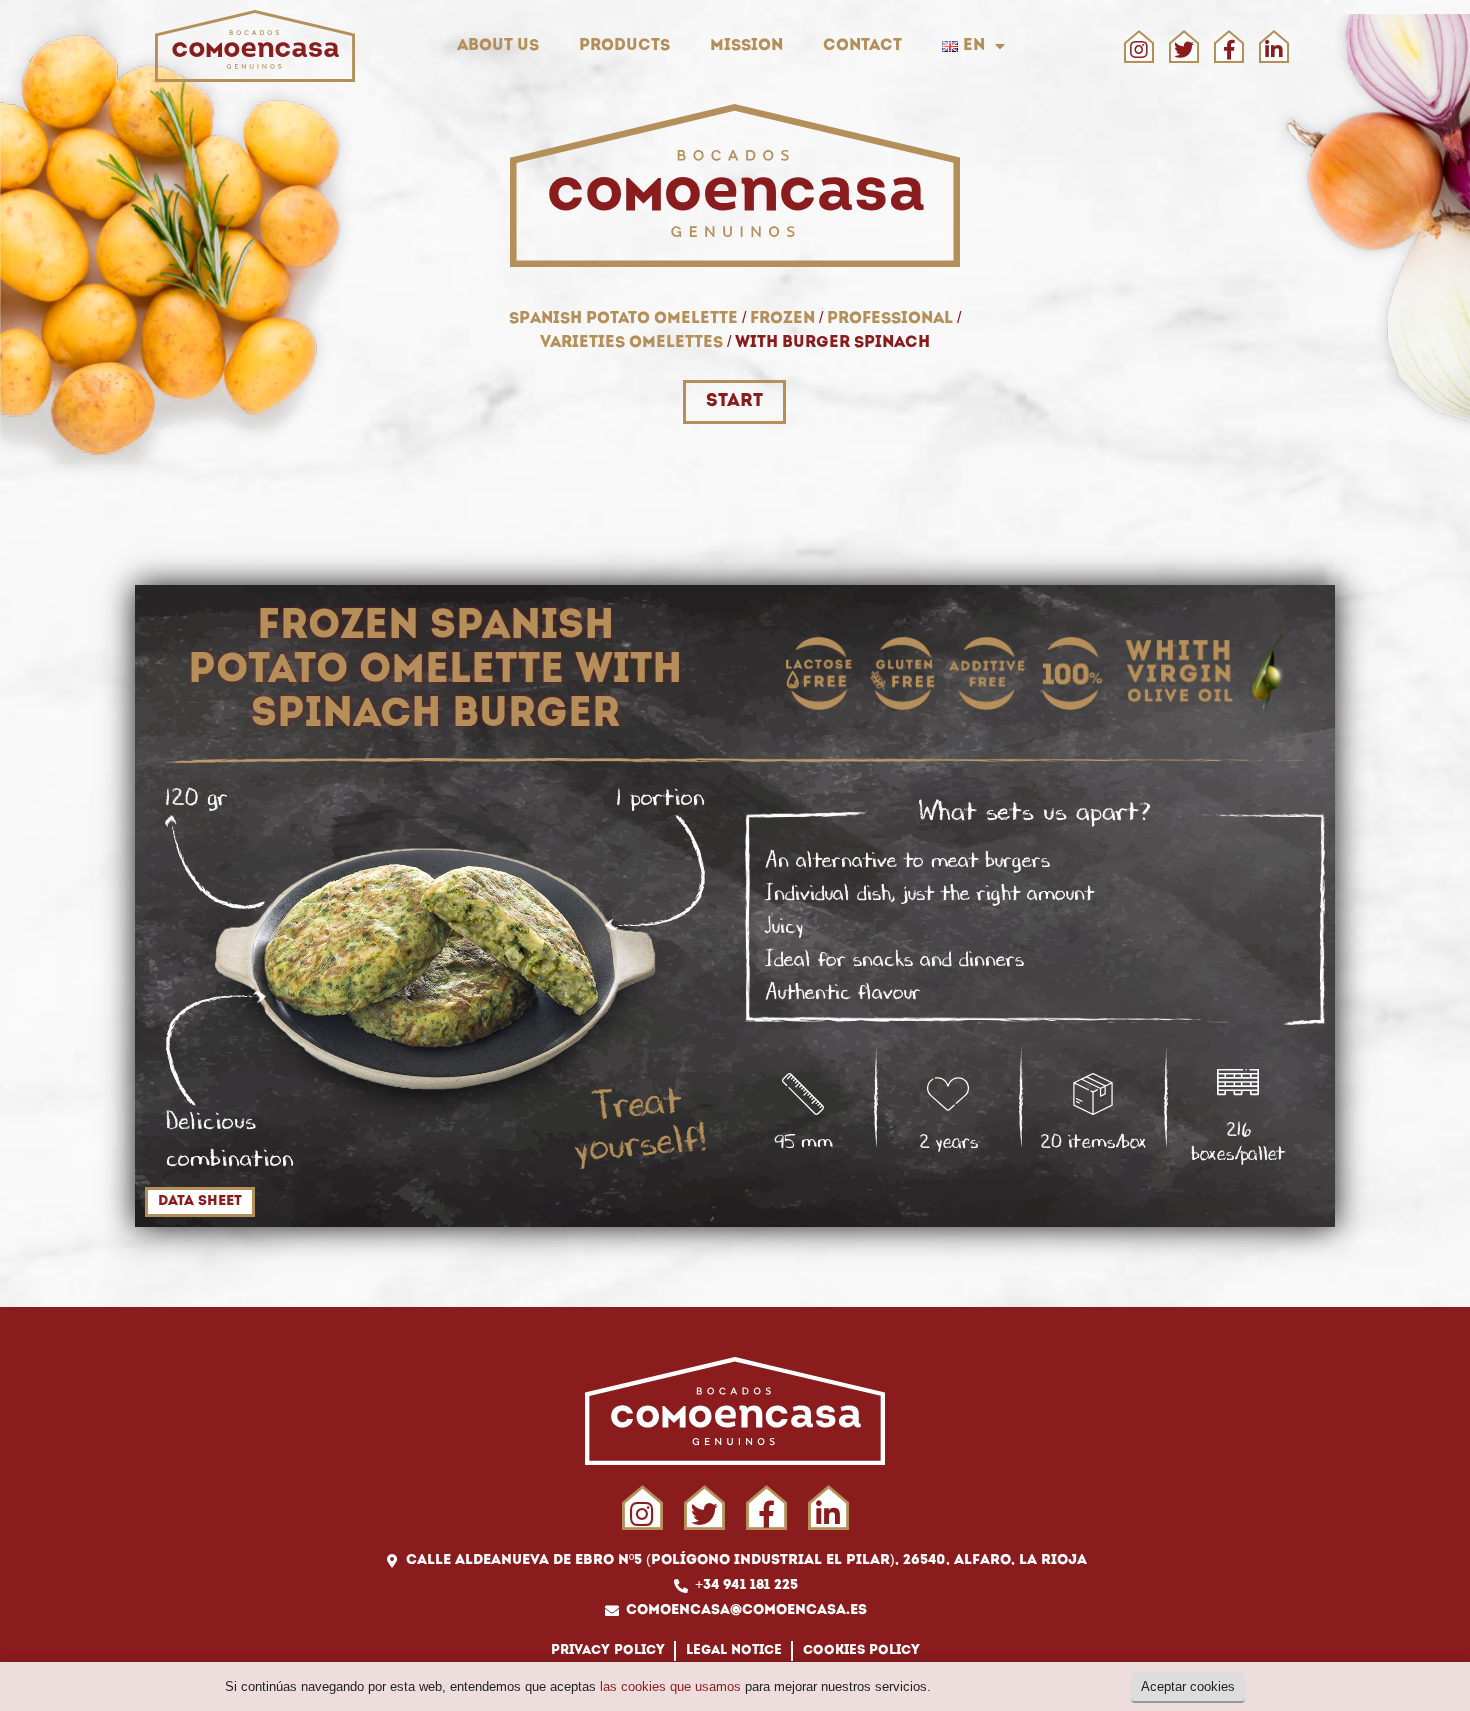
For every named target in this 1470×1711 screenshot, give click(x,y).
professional (890, 319)
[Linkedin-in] (1274, 50)
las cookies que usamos (670, 1686)
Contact (862, 46)
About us (498, 46)
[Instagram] (1139, 50)
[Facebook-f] (1229, 50)
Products (624, 46)
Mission (746, 46)
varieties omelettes (631, 343)
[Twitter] (1184, 50)
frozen (782, 319)
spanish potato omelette (623, 319)
